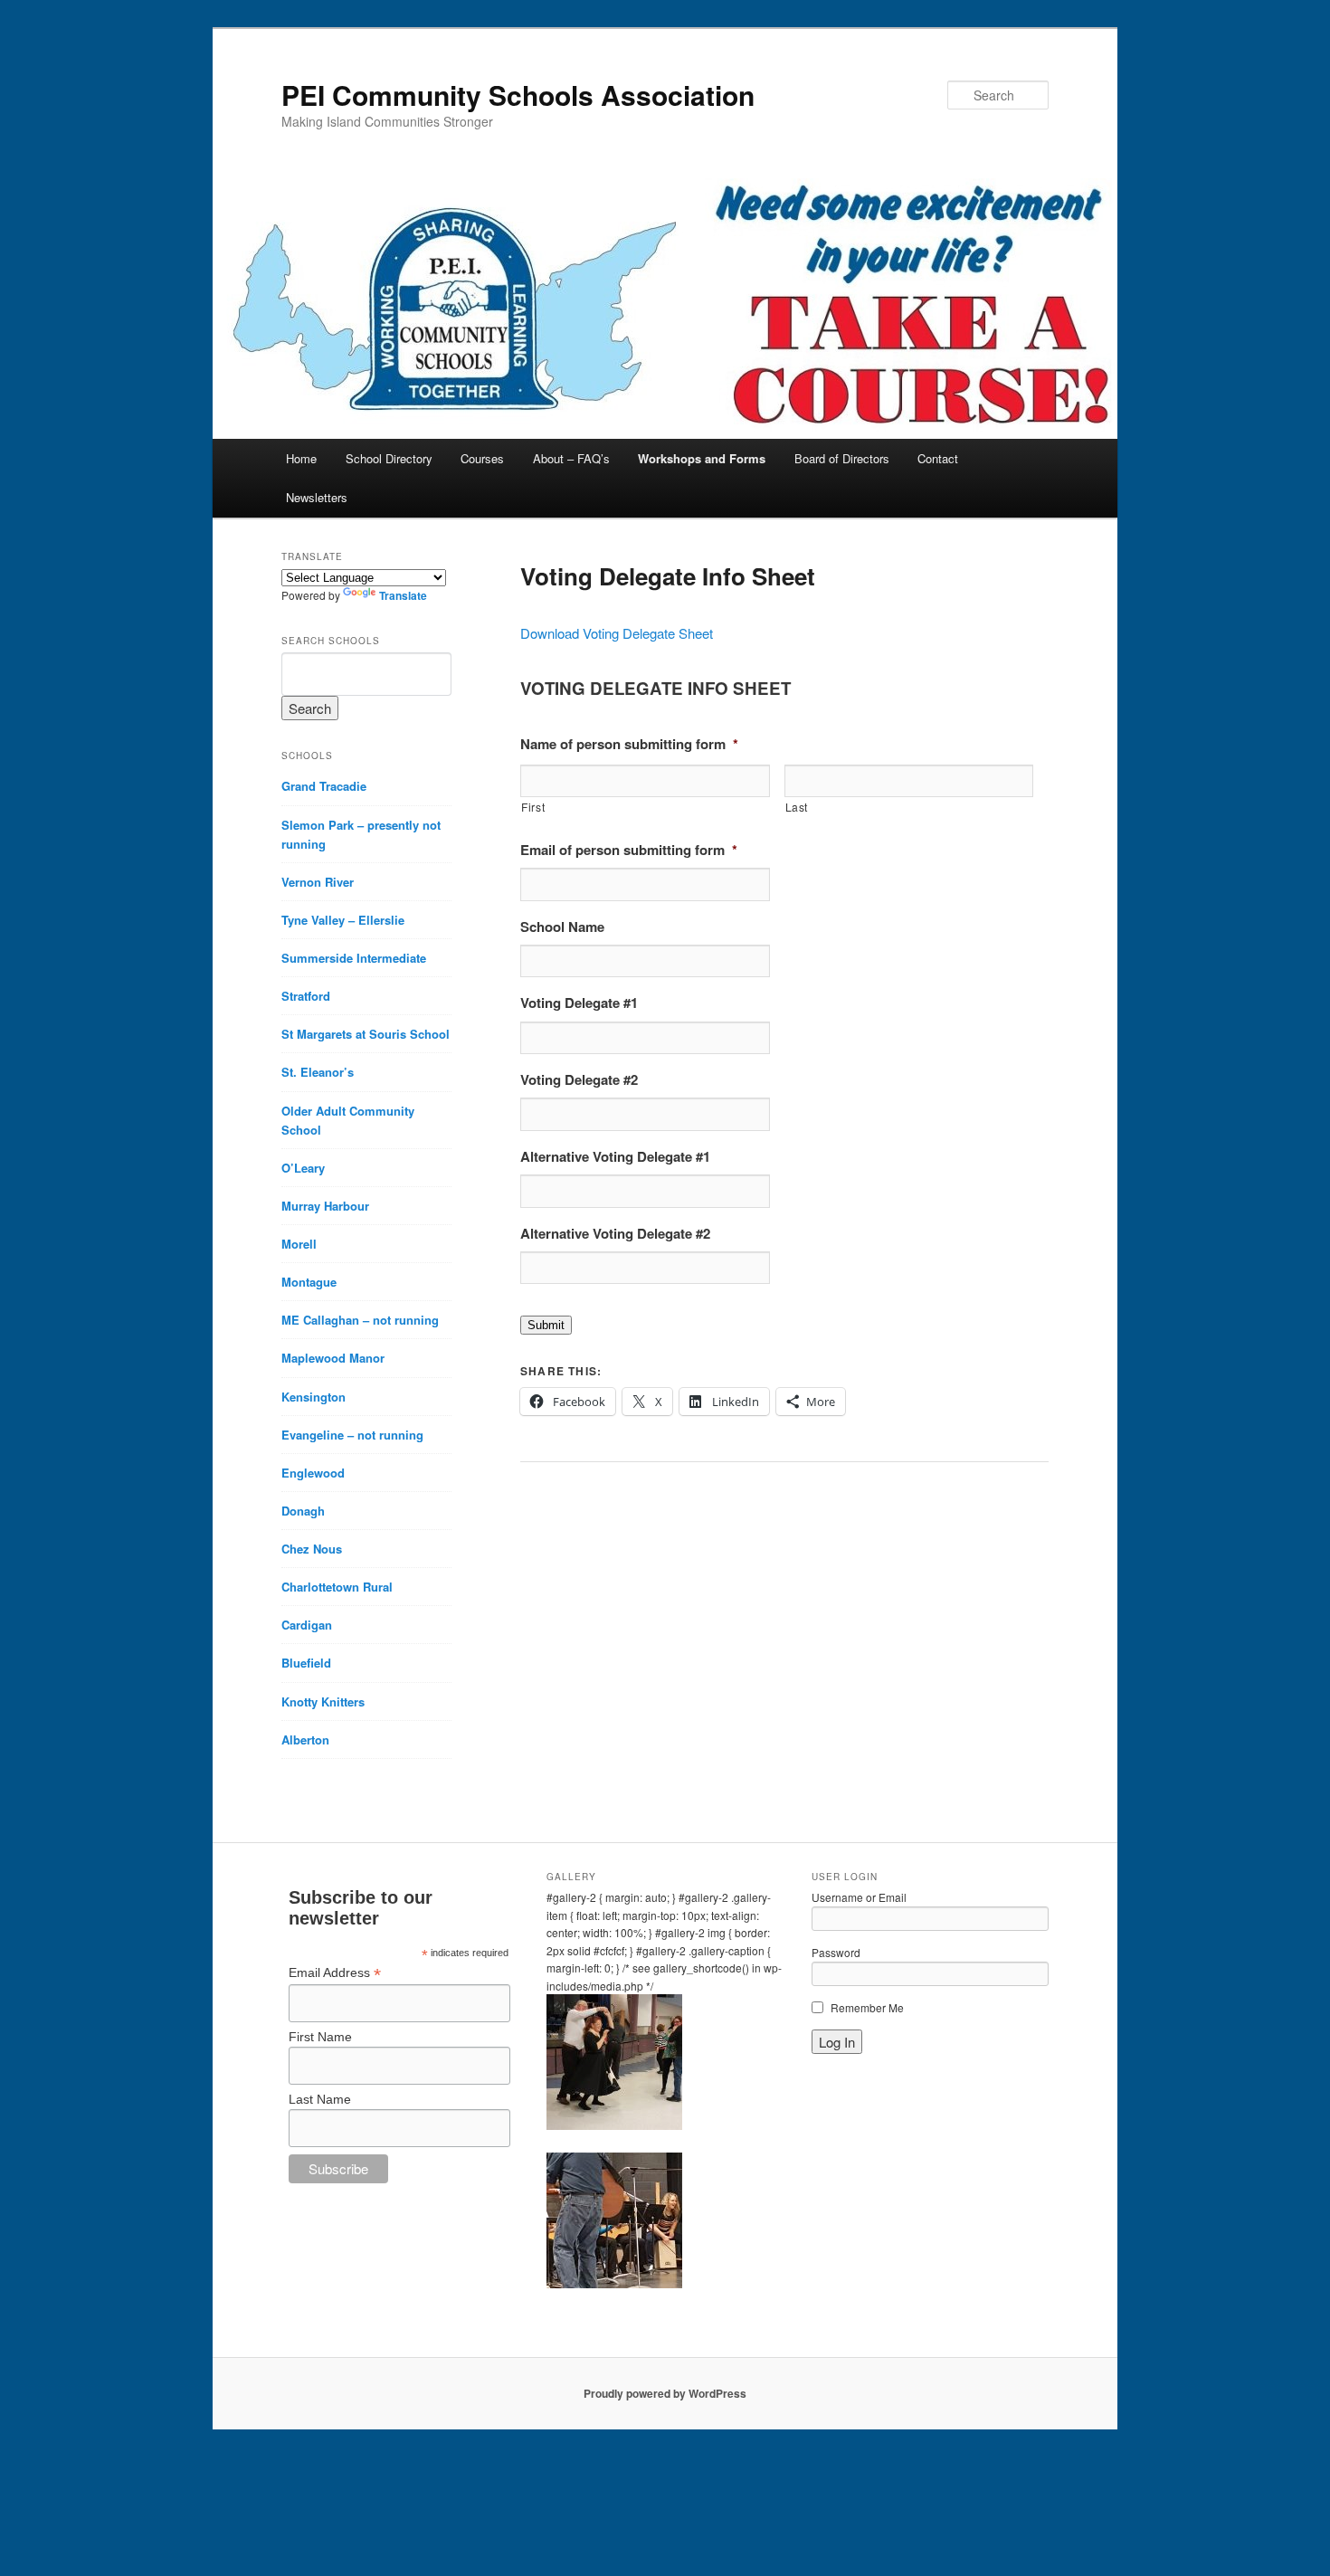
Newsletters (317, 497)
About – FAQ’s (571, 458)
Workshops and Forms (702, 458)
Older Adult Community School (348, 1120)
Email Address (335, 1973)
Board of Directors (842, 458)
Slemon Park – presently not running (361, 834)
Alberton (305, 1740)
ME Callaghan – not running (360, 1320)
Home (301, 458)
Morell (299, 1244)
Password (836, 1952)
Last (797, 807)
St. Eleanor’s (318, 1072)
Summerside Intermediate (354, 958)
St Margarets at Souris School (366, 1034)
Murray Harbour (325, 1206)
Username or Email (859, 1897)
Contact (938, 458)
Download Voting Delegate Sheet (617, 633)
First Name (320, 2037)
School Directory (389, 458)
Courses (482, 458)
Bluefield (306, 1663)
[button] (665, 2065)
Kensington (313, 1397)
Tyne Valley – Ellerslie (343, 920)
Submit (546, 1325)
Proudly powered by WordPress (665, 2393)
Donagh (303, 1511)
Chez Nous (312, 1549)
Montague (309, 1282)
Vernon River (318, 882)
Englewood (313, 1473)
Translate (403, 595)
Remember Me (867, 2007)
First (533, 807)
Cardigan (307, 1625)
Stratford (306, 996)
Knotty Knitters (323, 1701)
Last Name (320, 2099)
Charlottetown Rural (337, 1587)
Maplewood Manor (333, 1358)
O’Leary (303, 1168)
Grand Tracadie (324, 786)
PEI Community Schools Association (518, 95)
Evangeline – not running (352, 1435)
